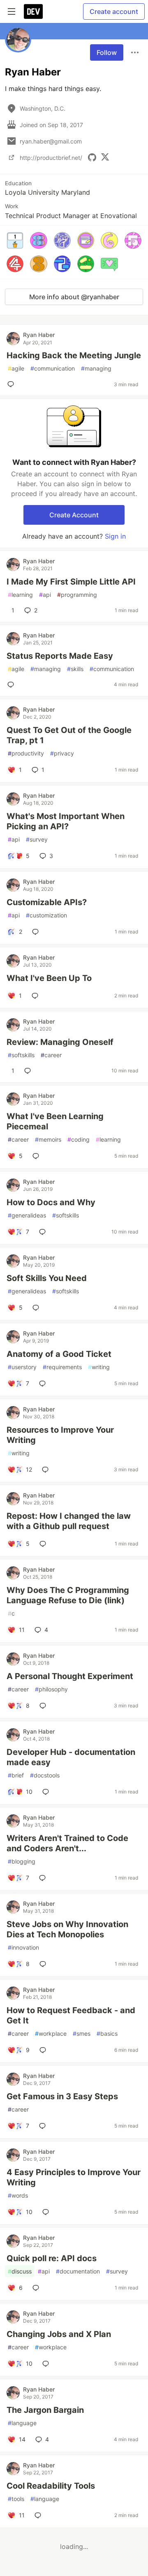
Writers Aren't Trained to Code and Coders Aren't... (67, 1843)
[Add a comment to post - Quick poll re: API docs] (37, 2288)
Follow (107, 52)
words (18, 2195)
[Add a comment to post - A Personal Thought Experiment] (44, 1706)
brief (16, 1775)
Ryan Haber (39, 335)
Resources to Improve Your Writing (60, 1435)
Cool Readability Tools (51, 2486)
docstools (45, 1775)
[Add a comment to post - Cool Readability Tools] (39, 2515)
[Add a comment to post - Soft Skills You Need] (37, 1308)
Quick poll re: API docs (52, 2258)
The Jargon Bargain (45, 2410)
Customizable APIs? (47, 902)
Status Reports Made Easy (60, 656)
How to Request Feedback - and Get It (71, 2015)
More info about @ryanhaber (74, 297)
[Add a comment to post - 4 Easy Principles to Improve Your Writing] (47, 2212)
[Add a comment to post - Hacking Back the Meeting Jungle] (12, 384)
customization (46, 915)
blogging (22, 1861)
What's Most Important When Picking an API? (66, 821)
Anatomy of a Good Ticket (59, 1354)
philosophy (51, 1689)
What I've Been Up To (49, 978)
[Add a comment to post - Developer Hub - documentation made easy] (47, 1792)
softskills (21, 1055)
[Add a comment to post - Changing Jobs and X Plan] (47, 2364)
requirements (62, 1367)
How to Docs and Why (51, 1202)
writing (99, 1367)
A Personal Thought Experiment (70, 1676)
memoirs (48, 1139)
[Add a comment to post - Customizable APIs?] (37, 932)
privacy (62, 753)
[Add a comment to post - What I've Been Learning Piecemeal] (37, 1156)
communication (53, 368)
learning (20, 595)
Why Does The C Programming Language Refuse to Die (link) (68, 1595)
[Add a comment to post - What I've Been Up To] (37, 996)
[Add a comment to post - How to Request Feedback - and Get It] (44, 2050)
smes (82, 2033)
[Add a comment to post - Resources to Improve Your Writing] (47, 1470)
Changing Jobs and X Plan (59, 2334)
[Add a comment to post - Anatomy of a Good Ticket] (44, 1384)
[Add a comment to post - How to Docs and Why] (44, 1232)
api (45, 595)
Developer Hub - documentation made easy (71, 1757)
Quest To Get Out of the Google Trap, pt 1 (69, 735)
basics (107, 2033)
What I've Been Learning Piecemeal (55, 1121)
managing (96, 368)
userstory (22, 1367)
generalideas (27, 1215)
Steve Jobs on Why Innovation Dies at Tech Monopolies (67, 1929)
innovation (23, 1947)
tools (16, 2499)
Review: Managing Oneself (60, 1042)
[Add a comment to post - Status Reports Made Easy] (12, 685)
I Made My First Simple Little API (71, 582)
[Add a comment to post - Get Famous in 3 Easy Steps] (44, 2126)
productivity (26, 753)
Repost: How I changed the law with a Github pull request (69, 1521)
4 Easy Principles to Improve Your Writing (74, 2177)
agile (16, 368)
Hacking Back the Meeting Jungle (74, 355)
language (22, 2423)
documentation (78, 2271)
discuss (20, 2271)
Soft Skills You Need (47, 1278)
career (51, 1055)
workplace (51, 2033)
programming (77, 595)
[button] (15, 240)
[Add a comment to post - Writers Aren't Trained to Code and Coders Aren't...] (44, 1878)
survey (37, 839)
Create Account (74, 515)
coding (79, 1139)
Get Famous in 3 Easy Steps (62, 2096)
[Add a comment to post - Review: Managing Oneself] (29, 1071)
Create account (114, 11)
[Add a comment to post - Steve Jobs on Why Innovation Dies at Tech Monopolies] (44, 1964)
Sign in (115, 536)
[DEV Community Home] (33, 11)
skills (75, 669)
